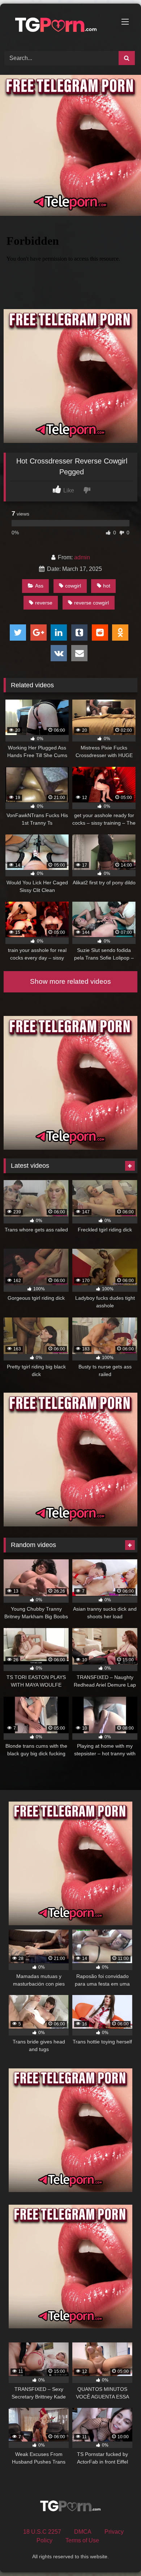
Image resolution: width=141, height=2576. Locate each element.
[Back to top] (119, 2554)
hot (107, 586)
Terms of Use (82, 2540)
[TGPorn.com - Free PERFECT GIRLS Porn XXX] (58, 26)
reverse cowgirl (91, 603)
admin (82, 557)
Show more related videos (70, 981)
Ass (39, 586)
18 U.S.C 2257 (42, 2532)
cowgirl (73, 586)
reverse (44, 603)
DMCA (83, 2532)
